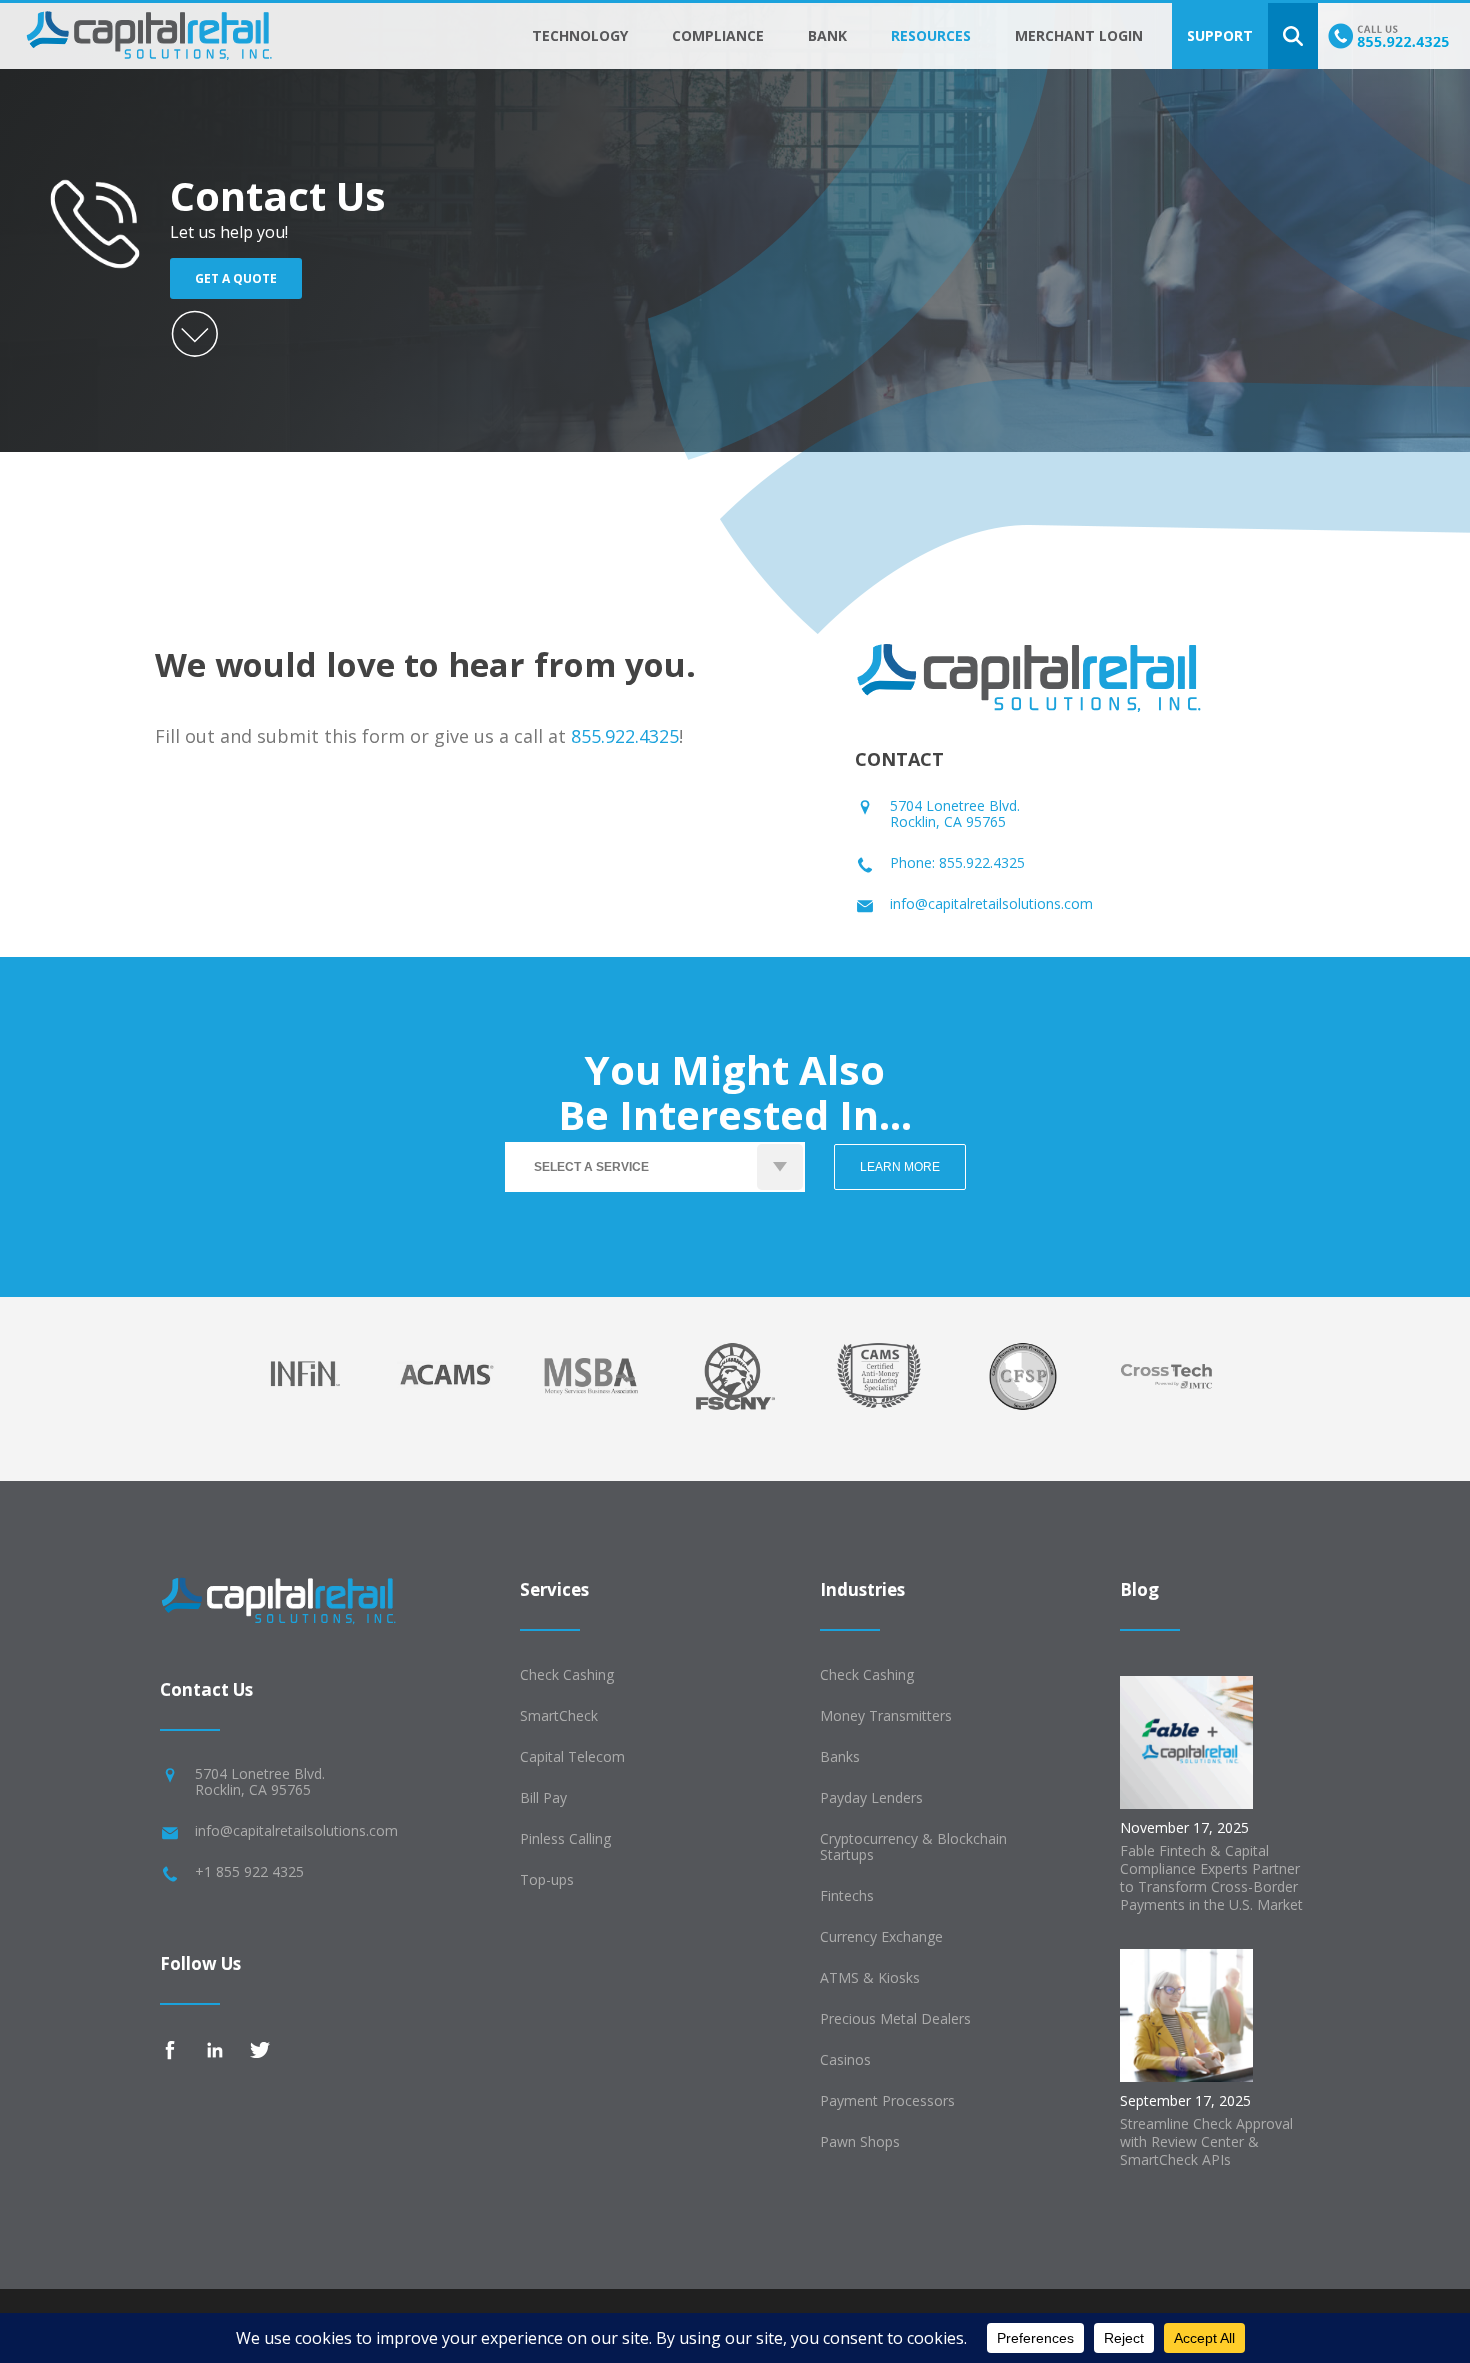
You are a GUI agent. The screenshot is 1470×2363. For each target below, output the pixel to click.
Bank (827, 35)
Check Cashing (567, 1674)
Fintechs (847, 1895)
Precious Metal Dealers (895, 2018)
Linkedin (215, 2050)
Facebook (170, 2050)
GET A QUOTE (236, 278)
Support (1220, 35)
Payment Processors (887, 2100)
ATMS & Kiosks (870, 1977)
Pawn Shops (860, 2141)
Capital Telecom (572, 1756)
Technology (580, 35)
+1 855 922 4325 (249, 1871)
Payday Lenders (871, 1797)
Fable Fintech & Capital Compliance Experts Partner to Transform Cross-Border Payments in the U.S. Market (1211, 1877)
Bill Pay (543, 1797)
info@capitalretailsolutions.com (991, 903)
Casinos (845, 2059)
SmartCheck (559, 1715)
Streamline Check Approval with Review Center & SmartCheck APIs (1206, 2141)
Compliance (718, 35)
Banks (840, 1756)
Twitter (260, 2050)
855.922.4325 (625, 736)
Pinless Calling (565, 1838)
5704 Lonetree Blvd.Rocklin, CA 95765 (955, 813)
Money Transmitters (886, 1715)
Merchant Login (1079, 35)
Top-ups (547, 1879)
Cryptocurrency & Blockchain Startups (913, 1846)
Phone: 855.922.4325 (957, 862)
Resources (931, 35)
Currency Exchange (881, 1936)
